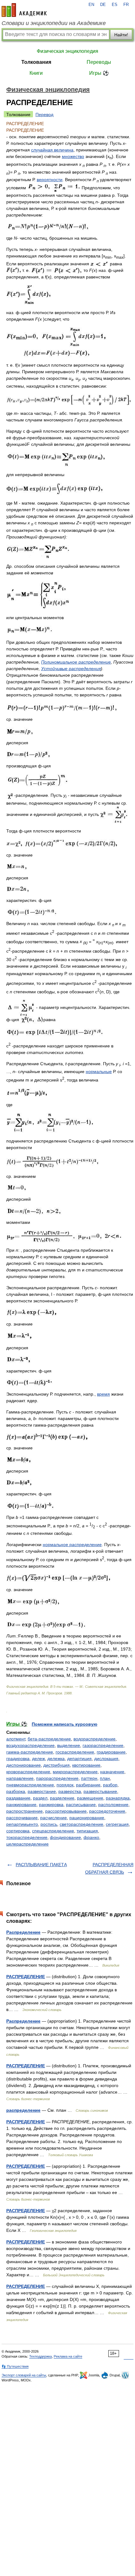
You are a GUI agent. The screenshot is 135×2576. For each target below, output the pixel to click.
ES (115, 5)
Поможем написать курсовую (65, 1724)
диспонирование (24, 1765)
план (105, 1778)
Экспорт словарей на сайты (24, 2375)
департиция (79, 1759)
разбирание (88, 1785)
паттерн (89, 1778)
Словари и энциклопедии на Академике (54, 23)
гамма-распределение (30, 1752)
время (103, 1394)
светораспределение (81, 1824)
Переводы (99, 62)
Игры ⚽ (99, 73)
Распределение (23, 1932)
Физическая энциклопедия (67, 51)
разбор (110, 1785)
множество (73, 156)
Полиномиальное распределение (76, 662)
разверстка (70, 1791)
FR (126, 5)
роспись (49, 1824)
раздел (40, 1798)
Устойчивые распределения (71, 669)
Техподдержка (40, 2356)
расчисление (54, 1818)
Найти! (121, 35)
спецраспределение (53, 1831)
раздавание (18, 1798)
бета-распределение (49, 1739)
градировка (18, 1759)
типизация (87, 1831)
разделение (62, 1798)
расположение (113, 1805)
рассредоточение (107, 1811)
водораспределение (94, 1739)
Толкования (36, 62)
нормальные (99, 1072)
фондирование (65, 1837)
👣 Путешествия (15, 2366)
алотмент (16, 1739)
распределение (23, 2110)
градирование (111, 1752)
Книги (36, 73)
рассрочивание (22, 1818)
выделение (69, 1745)
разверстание (42, 1791)
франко (91, 1837)
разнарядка (118, 1798)
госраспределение (75, 1752)
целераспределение (27, 1844)
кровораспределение (28, 1772)
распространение (24, 1811)
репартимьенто (22, 1824)
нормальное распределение (72, 1545)
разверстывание (100, 1791)
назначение (112, 1772)
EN (91, 5)
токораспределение (27, 1837)
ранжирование (21, 1805)
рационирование (87, 1818)
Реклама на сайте (68, 2356)
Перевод (44, 115)
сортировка (18, 1831)
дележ (38, 1759)
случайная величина (52, 150)
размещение (90, 1798)
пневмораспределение (30, 1785)
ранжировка (51, 1805)
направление (20, 1778)
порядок (65, 1785)
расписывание (81, 1805)
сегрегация (117, 1824)
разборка (16, 1791)
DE (103, 5)
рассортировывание (66, 1811)
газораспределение (103, 1745)
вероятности (50, 180)
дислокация (106, 1759)
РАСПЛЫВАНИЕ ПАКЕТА (41, 1865)
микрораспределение (75, 1772)
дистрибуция (57, 1765)
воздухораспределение (30, 1745)
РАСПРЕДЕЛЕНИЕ (26, 1977)
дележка (56, 1759)
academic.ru (24, 10)
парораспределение (57, 1778)
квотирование (86, 1765)
